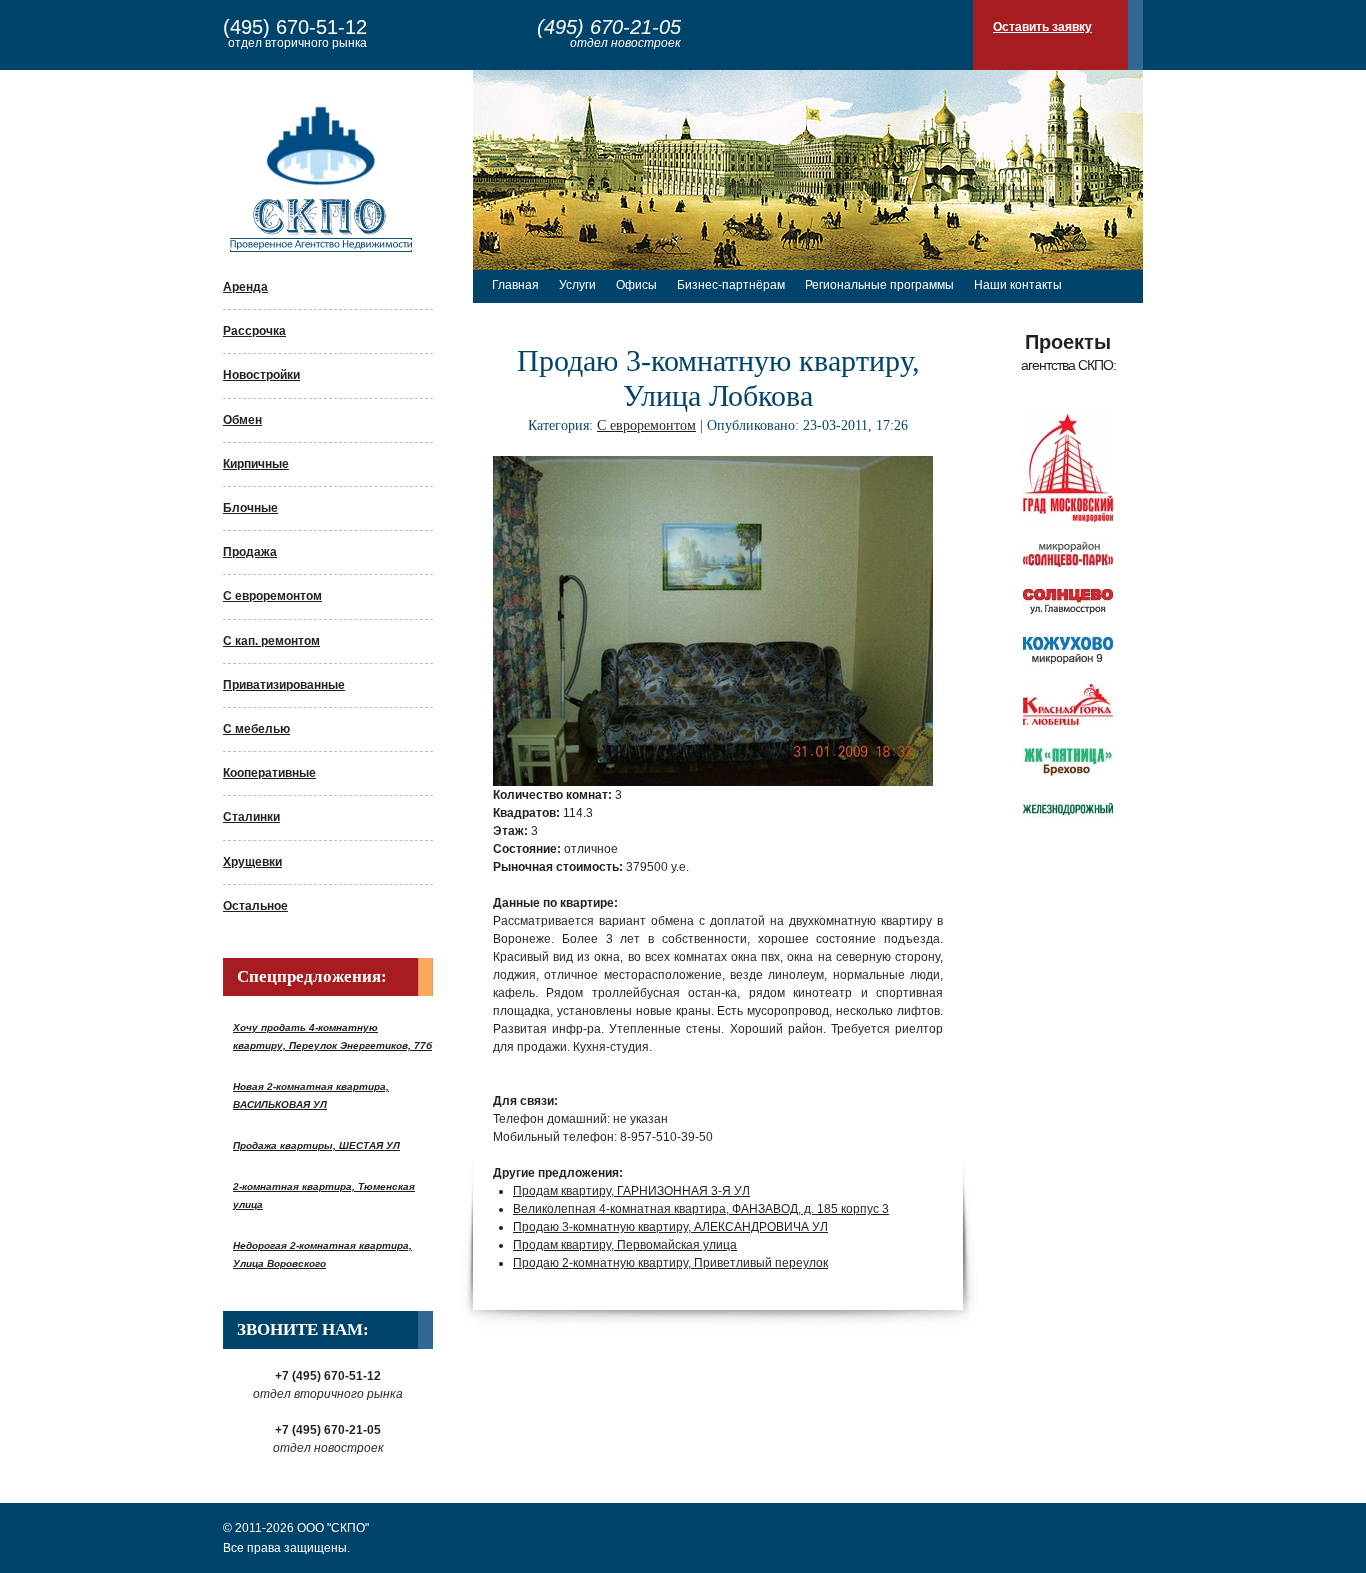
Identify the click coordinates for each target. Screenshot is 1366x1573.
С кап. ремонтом (271, 641)
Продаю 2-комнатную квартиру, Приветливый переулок (670, 1263)
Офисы (636, 285)
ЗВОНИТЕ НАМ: (303, 1329)
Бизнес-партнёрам (731, 285)
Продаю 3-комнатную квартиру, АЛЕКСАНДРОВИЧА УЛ (670, 1227)
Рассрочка (254, 331)
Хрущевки (252, 862)
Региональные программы (879, 285)
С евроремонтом (272, 596)
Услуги (577, 285)
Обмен (242, 420)
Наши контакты (1018, 285)
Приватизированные (284, 685)
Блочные (250, 508)
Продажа (250, 552)
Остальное (255, 906)
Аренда (245, 287)
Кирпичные (256, 464)
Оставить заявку (1042, 27)
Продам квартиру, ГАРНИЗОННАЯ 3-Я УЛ (631, 1191)
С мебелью (256, 729)
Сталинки (251, 817)
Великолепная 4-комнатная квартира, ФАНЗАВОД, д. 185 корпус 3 (701, 1209)
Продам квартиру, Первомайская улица (625, 1245)
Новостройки (261, 375)
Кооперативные (269, 773)
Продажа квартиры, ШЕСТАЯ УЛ (316, 1145)
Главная (515, 285)
